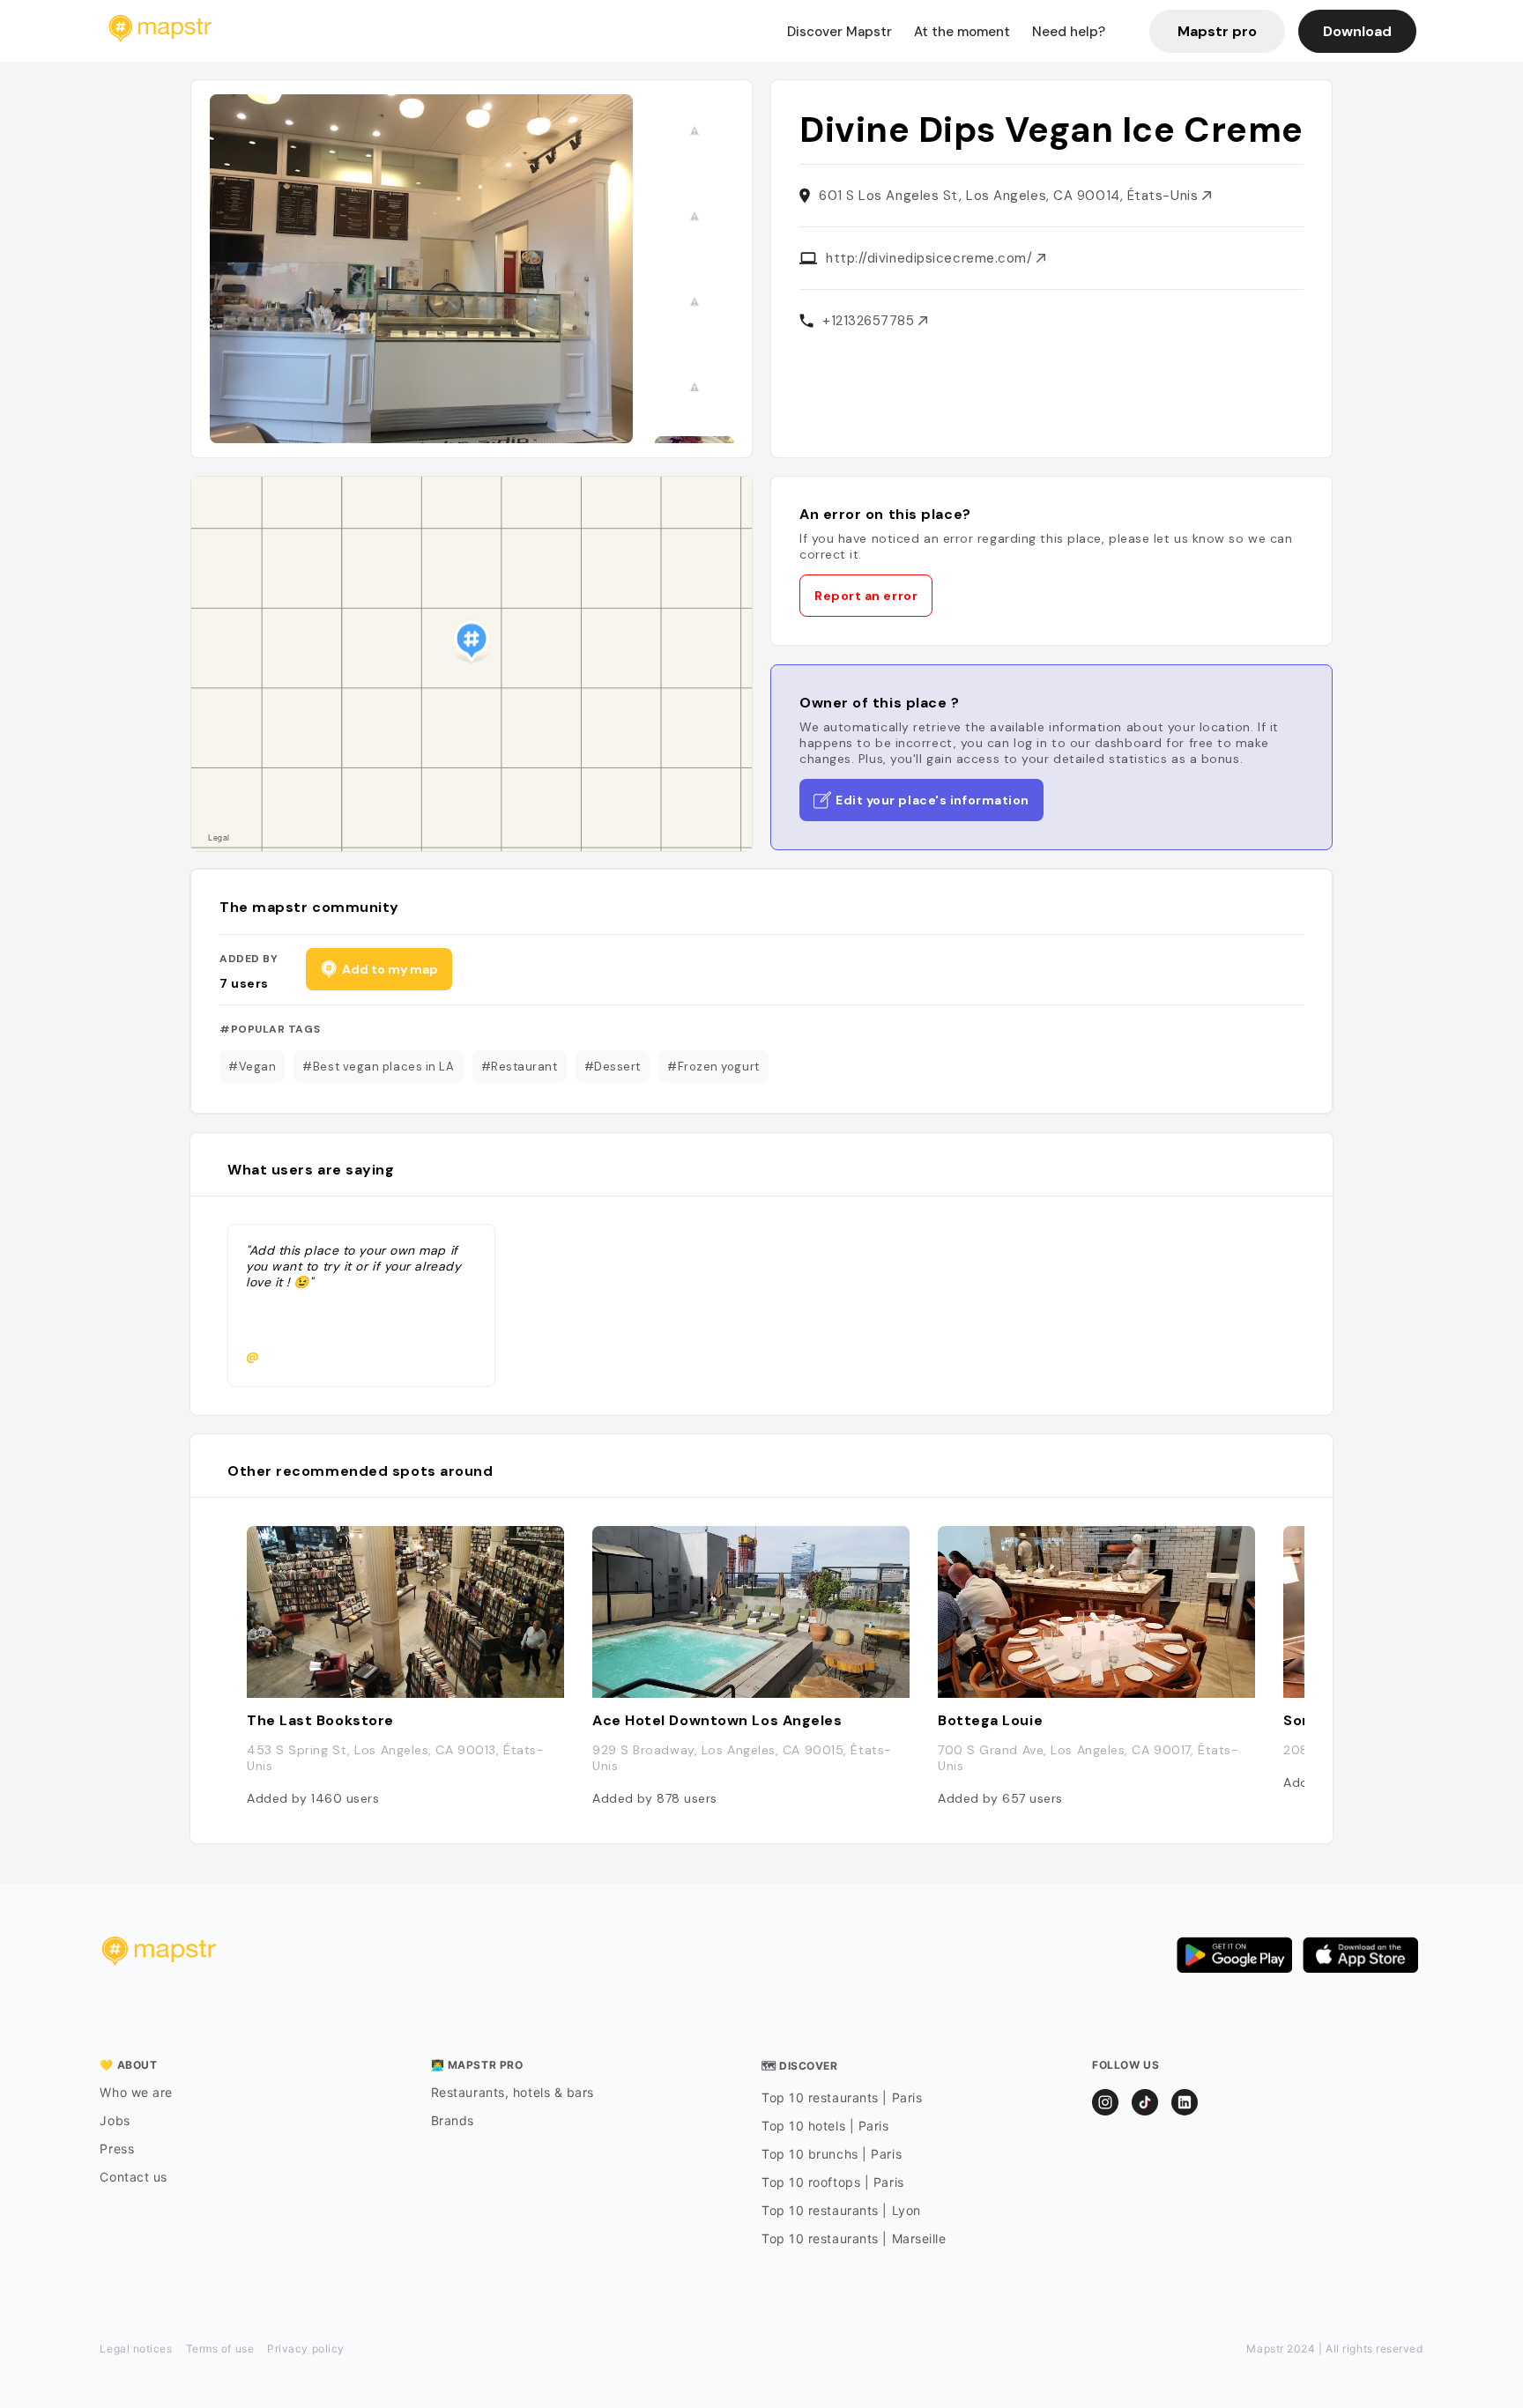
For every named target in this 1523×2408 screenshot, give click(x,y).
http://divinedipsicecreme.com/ (931, 258)
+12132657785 (870, 321)
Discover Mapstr (840, 32)
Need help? (1069, 32)
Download (1357, 31)
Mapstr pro (1217, 31)
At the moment (962, 32)
